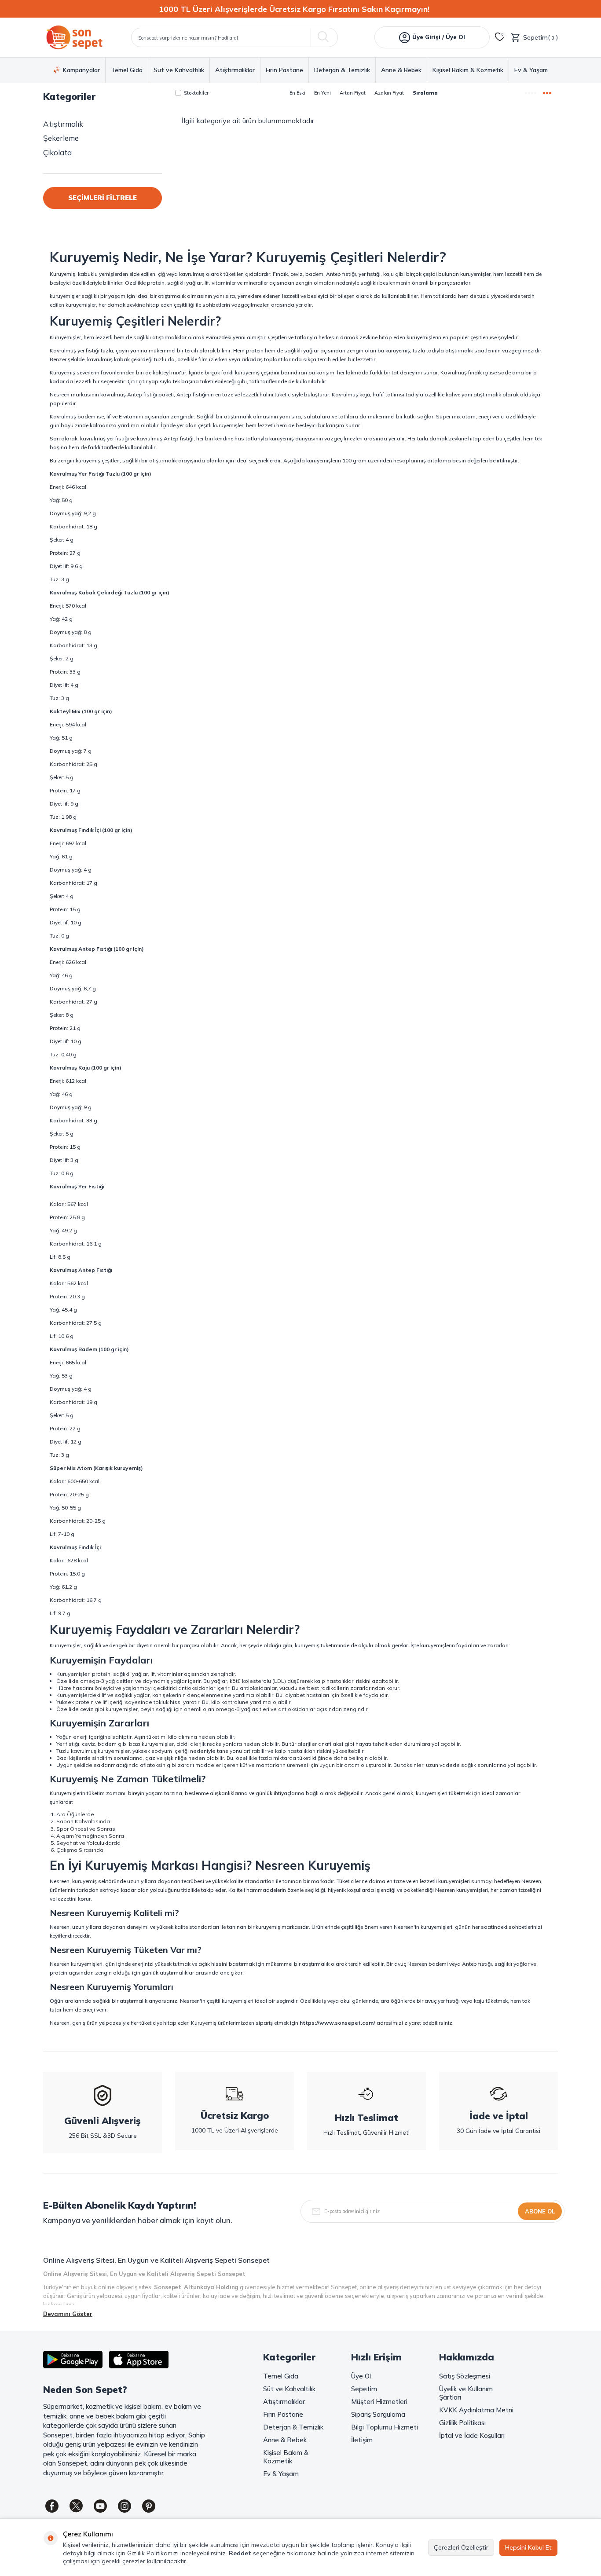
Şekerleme (61, 138)
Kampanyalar (81, 70)
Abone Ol (540, 2211)
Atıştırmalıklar (235, 70)
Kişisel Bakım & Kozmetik (468, 70)
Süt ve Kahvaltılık (179, 70)
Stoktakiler (196, 93)
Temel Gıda (127, 70)
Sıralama (425, 93)
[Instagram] (125, 2506)
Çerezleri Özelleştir (461, 2547)
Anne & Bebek (401, 70)
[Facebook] (52, 2506)
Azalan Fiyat (389, 93)
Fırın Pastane (284, 70)
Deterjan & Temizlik (342, 70)
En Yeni (322, 93)
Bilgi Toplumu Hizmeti (385, 2427)
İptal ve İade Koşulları (472, 2435)
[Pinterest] (149, 2506)
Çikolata (57, 152)
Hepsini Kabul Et (528, 2547)
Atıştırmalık (63, 124)
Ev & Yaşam (531, 70)
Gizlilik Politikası (462, 2423)
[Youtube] (100, 2506)
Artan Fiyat (353, 93)
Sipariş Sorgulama (378, 2414)
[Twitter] (76, 2506)
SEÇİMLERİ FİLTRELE (103, 198)
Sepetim (364, 2389)
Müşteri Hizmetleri (379, 2402)
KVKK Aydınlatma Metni (476, 2410)
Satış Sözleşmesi (465, 2376)
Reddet (240, 2553)
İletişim (362, 2440)
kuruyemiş (84, 1881)
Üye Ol (361, 2376)
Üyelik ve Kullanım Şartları (466, 2393)
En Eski (297, 93)
